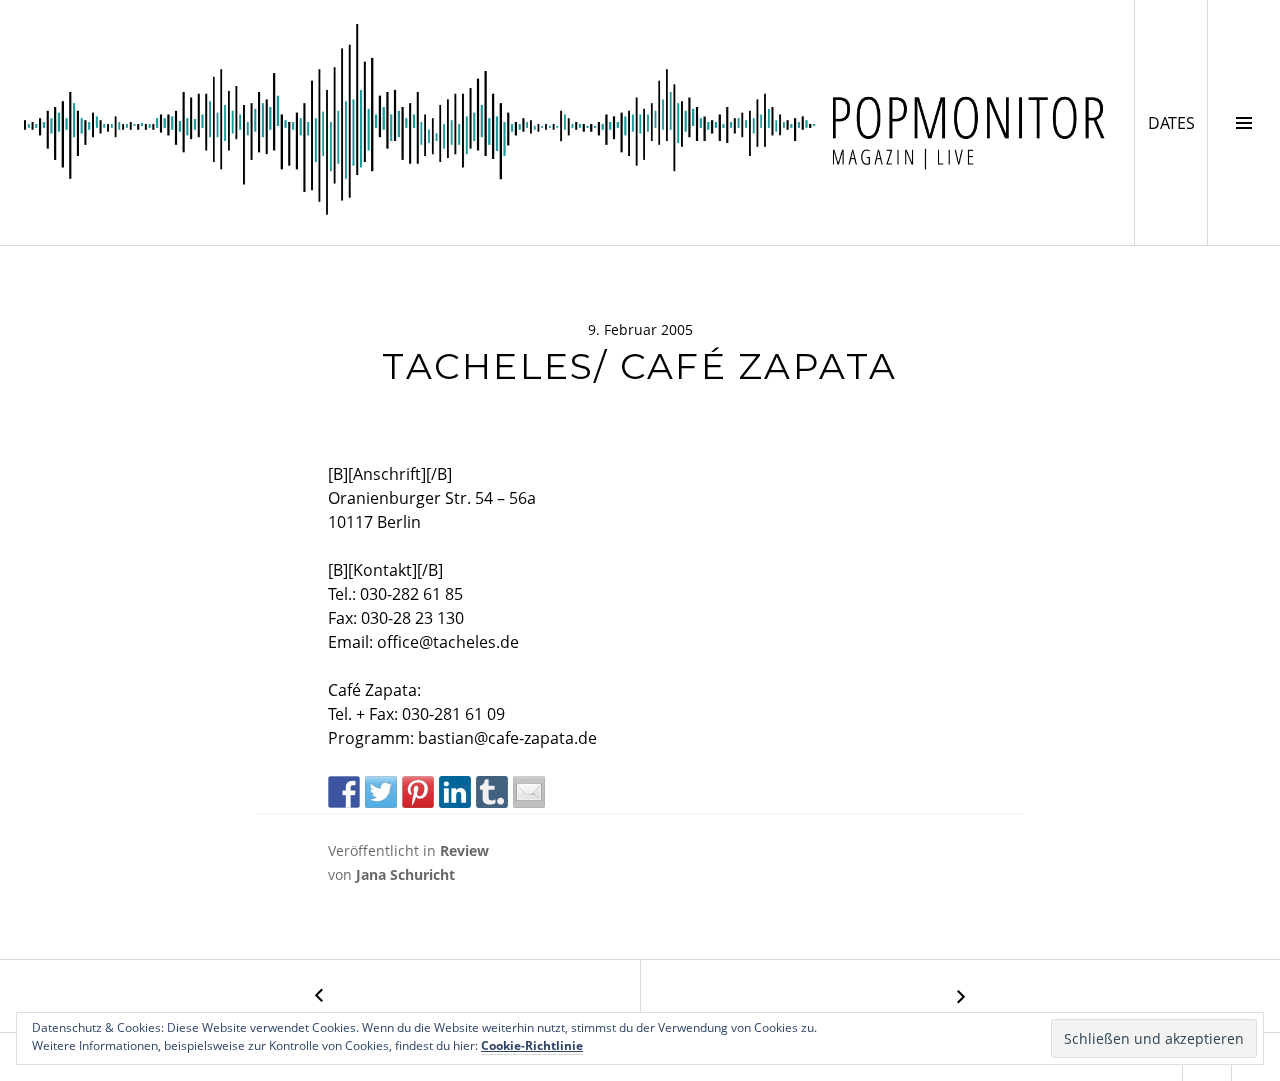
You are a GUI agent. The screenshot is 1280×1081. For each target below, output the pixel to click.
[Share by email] (529, 792)
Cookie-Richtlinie (532, 1045)
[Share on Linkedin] (455, 792)
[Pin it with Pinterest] (418, 792)
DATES (1177, 122)
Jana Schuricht (405, 874)
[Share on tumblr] (492, 792)
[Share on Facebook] (344, 792)
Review (464, 850)
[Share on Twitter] (381, 792)
